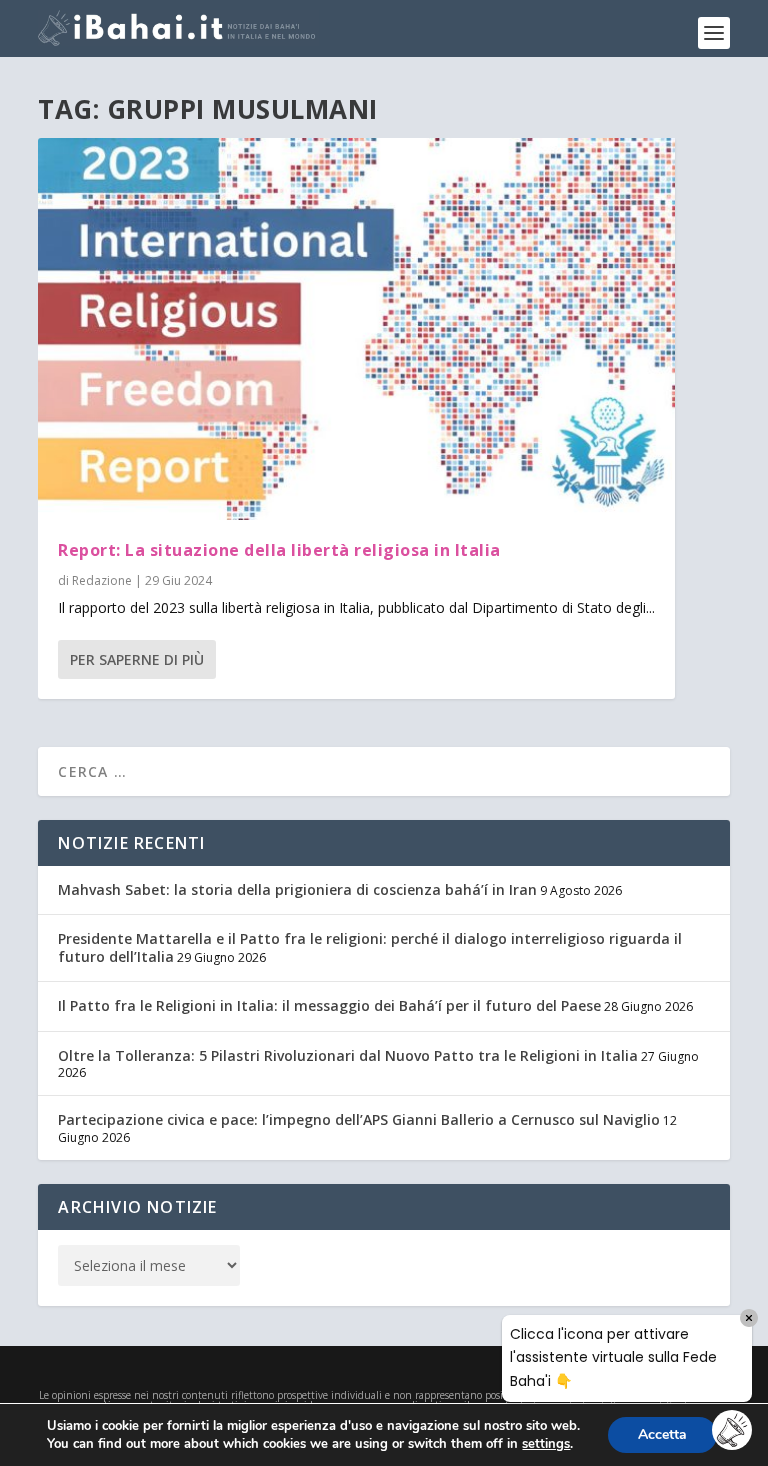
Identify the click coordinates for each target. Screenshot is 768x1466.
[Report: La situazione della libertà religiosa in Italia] (356, 329)
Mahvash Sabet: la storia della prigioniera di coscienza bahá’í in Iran (297, 889)
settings (546, 1444)
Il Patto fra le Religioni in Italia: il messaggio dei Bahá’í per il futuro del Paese (329, 1005)
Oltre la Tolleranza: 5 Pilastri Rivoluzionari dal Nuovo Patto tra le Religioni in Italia (348, 1055)
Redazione (102, 580)
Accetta (662, 1434)
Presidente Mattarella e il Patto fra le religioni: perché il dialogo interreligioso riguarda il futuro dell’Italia (370, 947)
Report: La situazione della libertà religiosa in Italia (279, 550)
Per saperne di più (137, 659)
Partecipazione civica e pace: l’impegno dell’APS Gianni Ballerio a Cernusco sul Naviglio (359, 1119)
